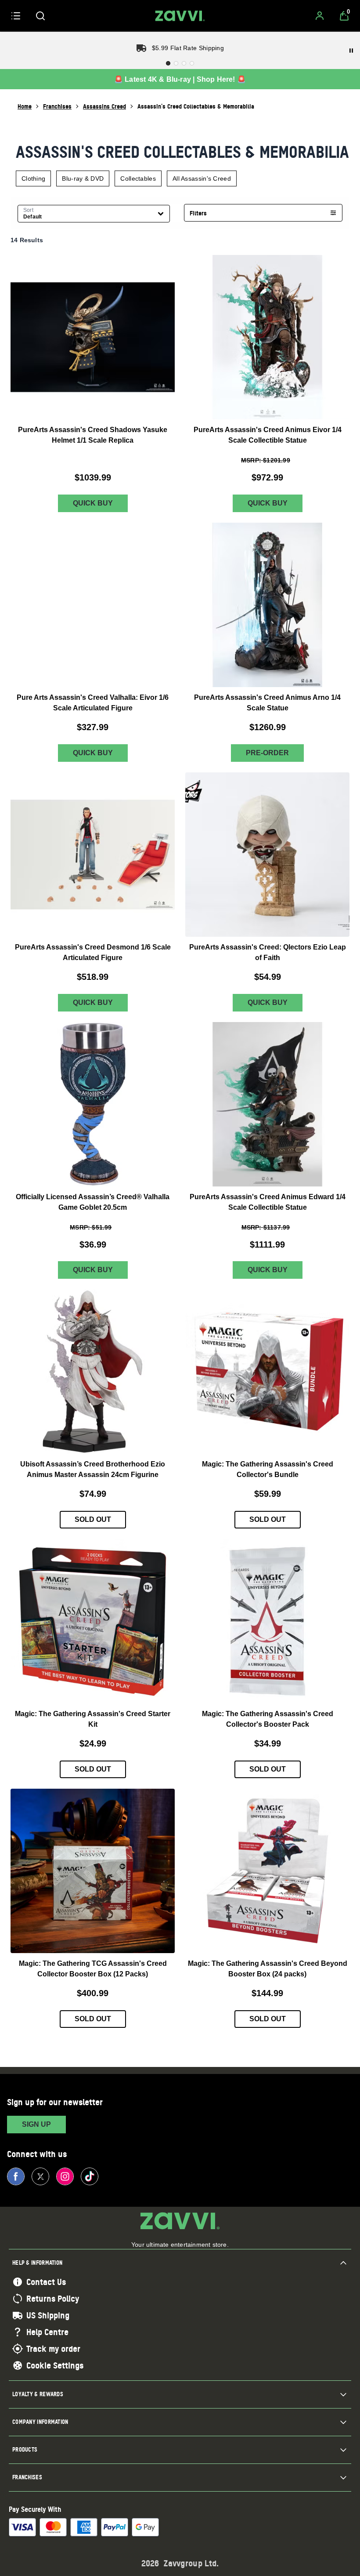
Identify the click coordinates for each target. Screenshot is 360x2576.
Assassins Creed (104, 106)
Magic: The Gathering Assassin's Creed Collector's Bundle (268, 1470)
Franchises (57, 106)
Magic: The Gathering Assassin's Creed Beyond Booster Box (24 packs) (268, 1969)
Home (25, 106)
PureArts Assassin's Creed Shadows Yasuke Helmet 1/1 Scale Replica (93, 435)
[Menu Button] (16, 16)
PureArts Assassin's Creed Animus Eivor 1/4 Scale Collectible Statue (268, 435)
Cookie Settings (55, 2365)
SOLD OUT (93, 1520)
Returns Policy (53, 2299)
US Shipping (48, 2315)
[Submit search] (40, 16)
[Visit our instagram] (65, 2176)
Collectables (138, 178)
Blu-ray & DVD (83, 178)
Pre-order (267, 753)
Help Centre (47, 2332)
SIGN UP (36, 2124)
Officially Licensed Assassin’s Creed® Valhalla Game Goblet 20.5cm (93, 1202)
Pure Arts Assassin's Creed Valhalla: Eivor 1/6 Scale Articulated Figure (93, 703)
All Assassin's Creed (202, 178)
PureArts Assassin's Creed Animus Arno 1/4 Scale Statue (267, 703)
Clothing (33, 178)
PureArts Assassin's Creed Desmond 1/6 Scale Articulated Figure (93, 952)
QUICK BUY (93, 503)
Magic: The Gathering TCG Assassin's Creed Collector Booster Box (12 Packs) (93, 1969)
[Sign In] (320, 16)
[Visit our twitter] (40, 2176)
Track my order (53, 2349)
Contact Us (46, 2282)
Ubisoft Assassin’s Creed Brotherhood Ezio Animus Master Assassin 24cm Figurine (93, 1470)
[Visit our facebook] (16, 2176)
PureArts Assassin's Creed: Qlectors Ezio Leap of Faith (268, 952)
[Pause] (351, 51)
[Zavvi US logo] (180, 16)
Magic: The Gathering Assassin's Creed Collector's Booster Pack (268, 1719)
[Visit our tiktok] (90, 2176)
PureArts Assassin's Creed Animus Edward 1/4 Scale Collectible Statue (268, 1202)
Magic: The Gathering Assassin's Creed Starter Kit (93, 1719)
